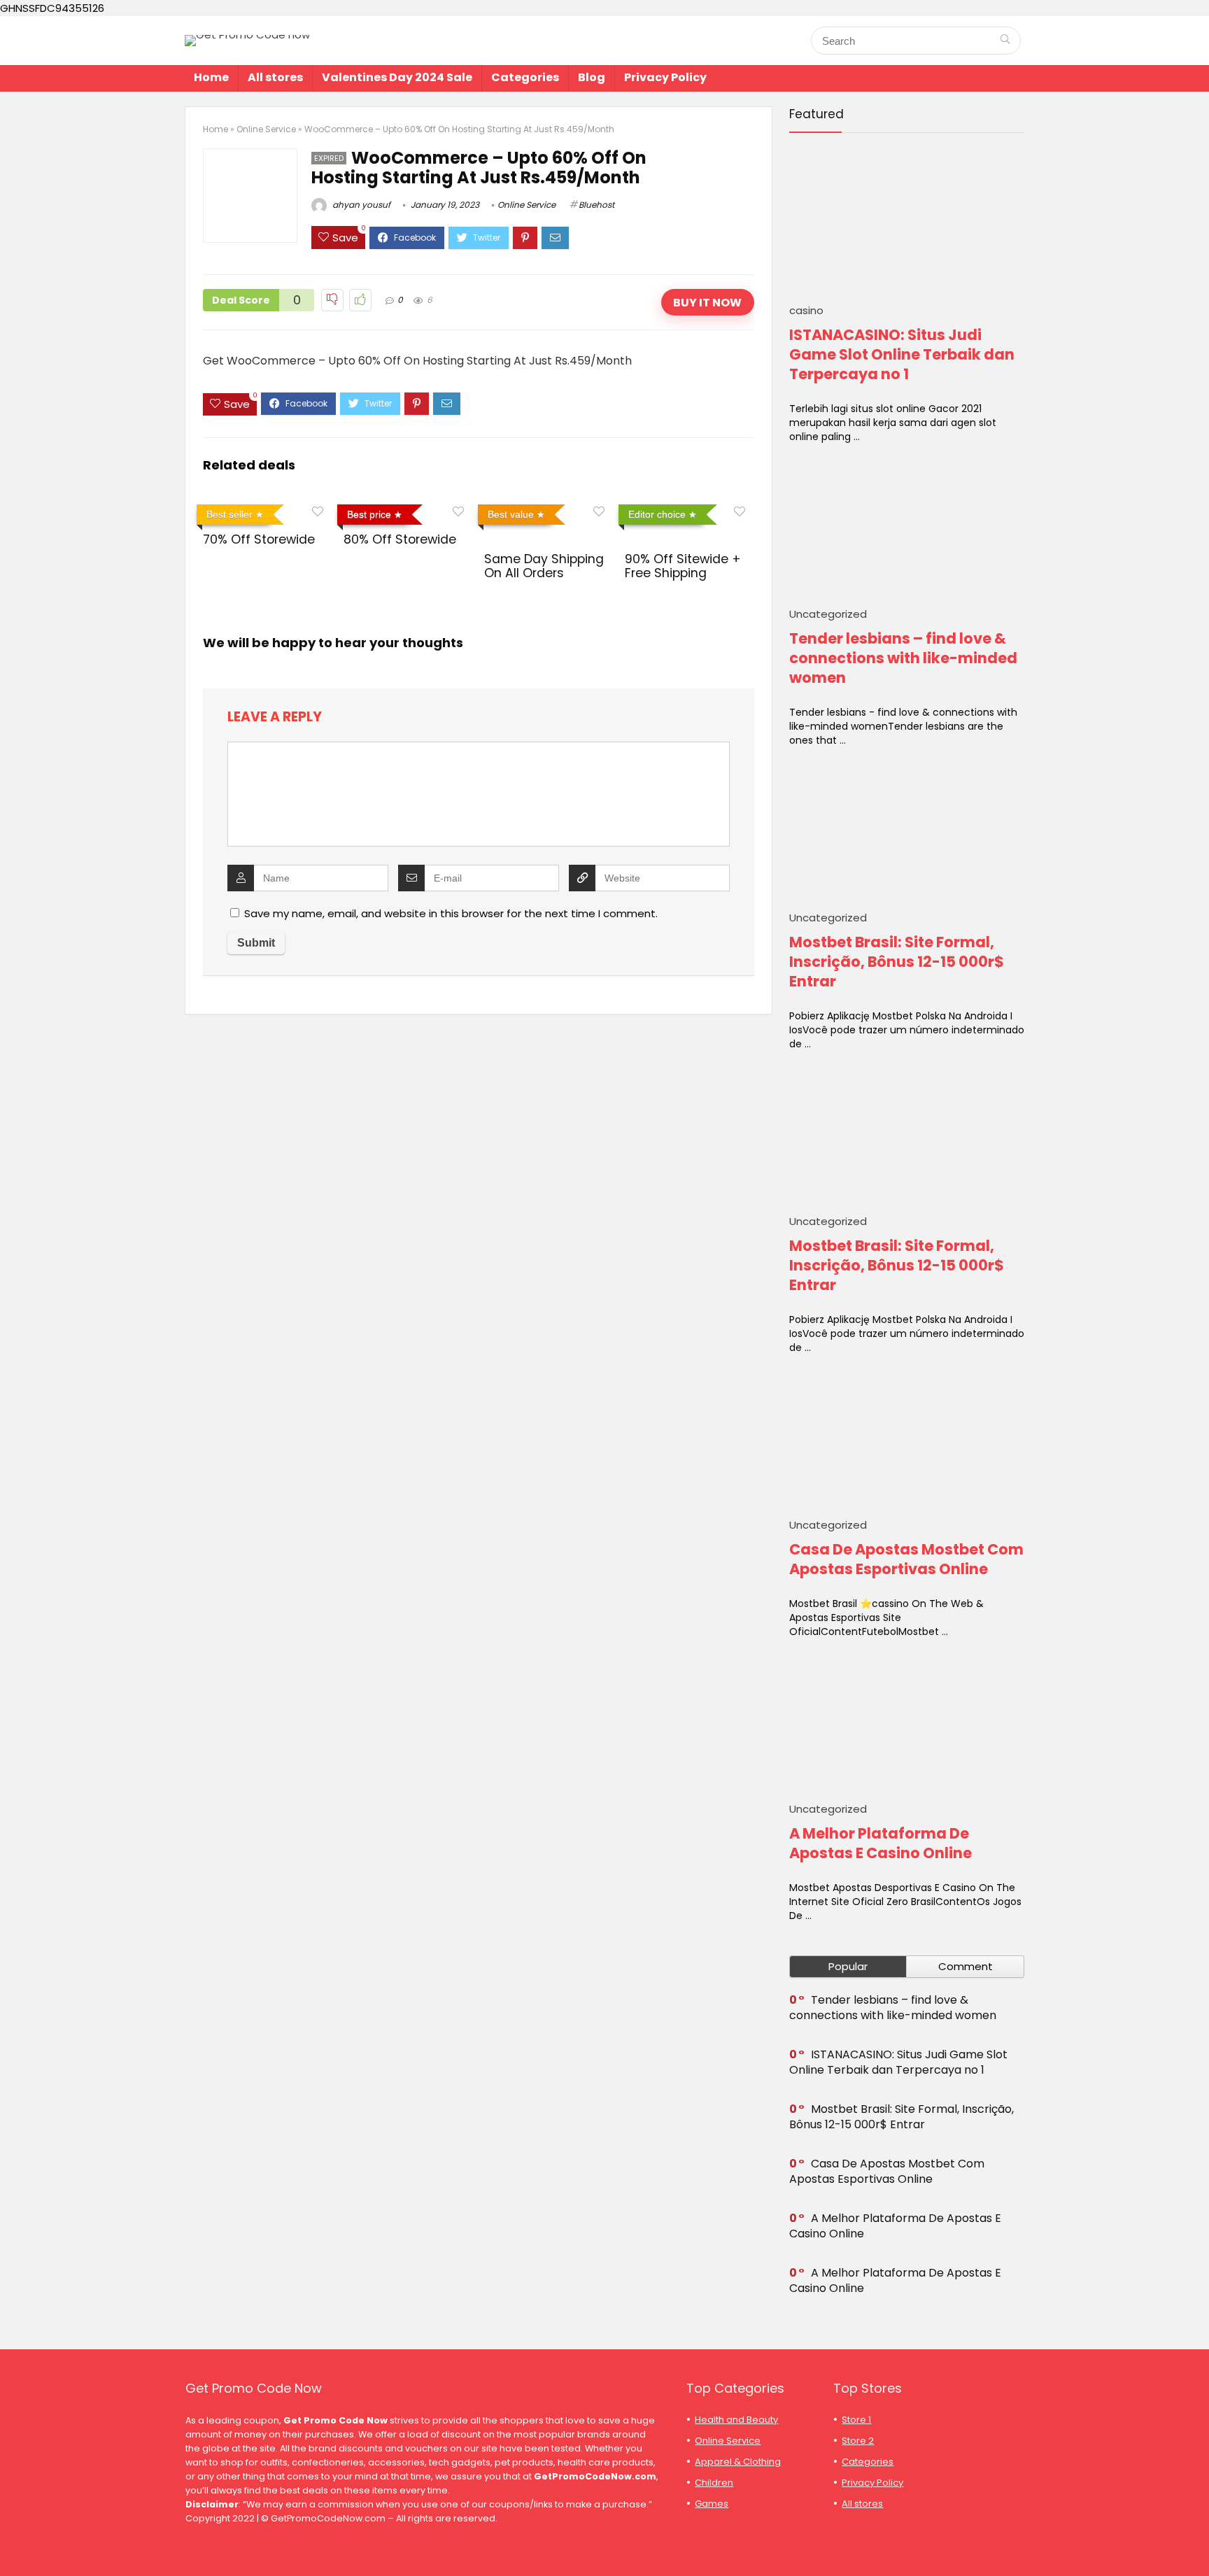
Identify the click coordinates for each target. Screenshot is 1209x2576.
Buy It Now (707, 303)
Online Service (266, 129)
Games (712, 2504)
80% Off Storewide (400, 539)
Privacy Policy (665, 77)
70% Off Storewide (259, 539)
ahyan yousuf (360, 205)
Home (211, 77)
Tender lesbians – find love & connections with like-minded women (903, 658)
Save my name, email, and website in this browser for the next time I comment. (451, 913)
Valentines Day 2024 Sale (397, 77)
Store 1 (856, 2420)
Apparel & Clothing (738, 2462)
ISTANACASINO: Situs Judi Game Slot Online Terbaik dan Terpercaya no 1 (902, 354)
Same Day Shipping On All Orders (544, 566)
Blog (592, 77)
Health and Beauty (736, 2420)
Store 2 (858, 2441)
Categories (525, 77)
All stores (275, 77)
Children (714, 2483)
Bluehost (596, 205)
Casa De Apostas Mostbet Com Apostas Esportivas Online (906, 1559)
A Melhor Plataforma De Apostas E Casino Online (881, 1843)
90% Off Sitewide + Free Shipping (683, 566)
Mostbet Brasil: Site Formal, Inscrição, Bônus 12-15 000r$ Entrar (897, 962)
